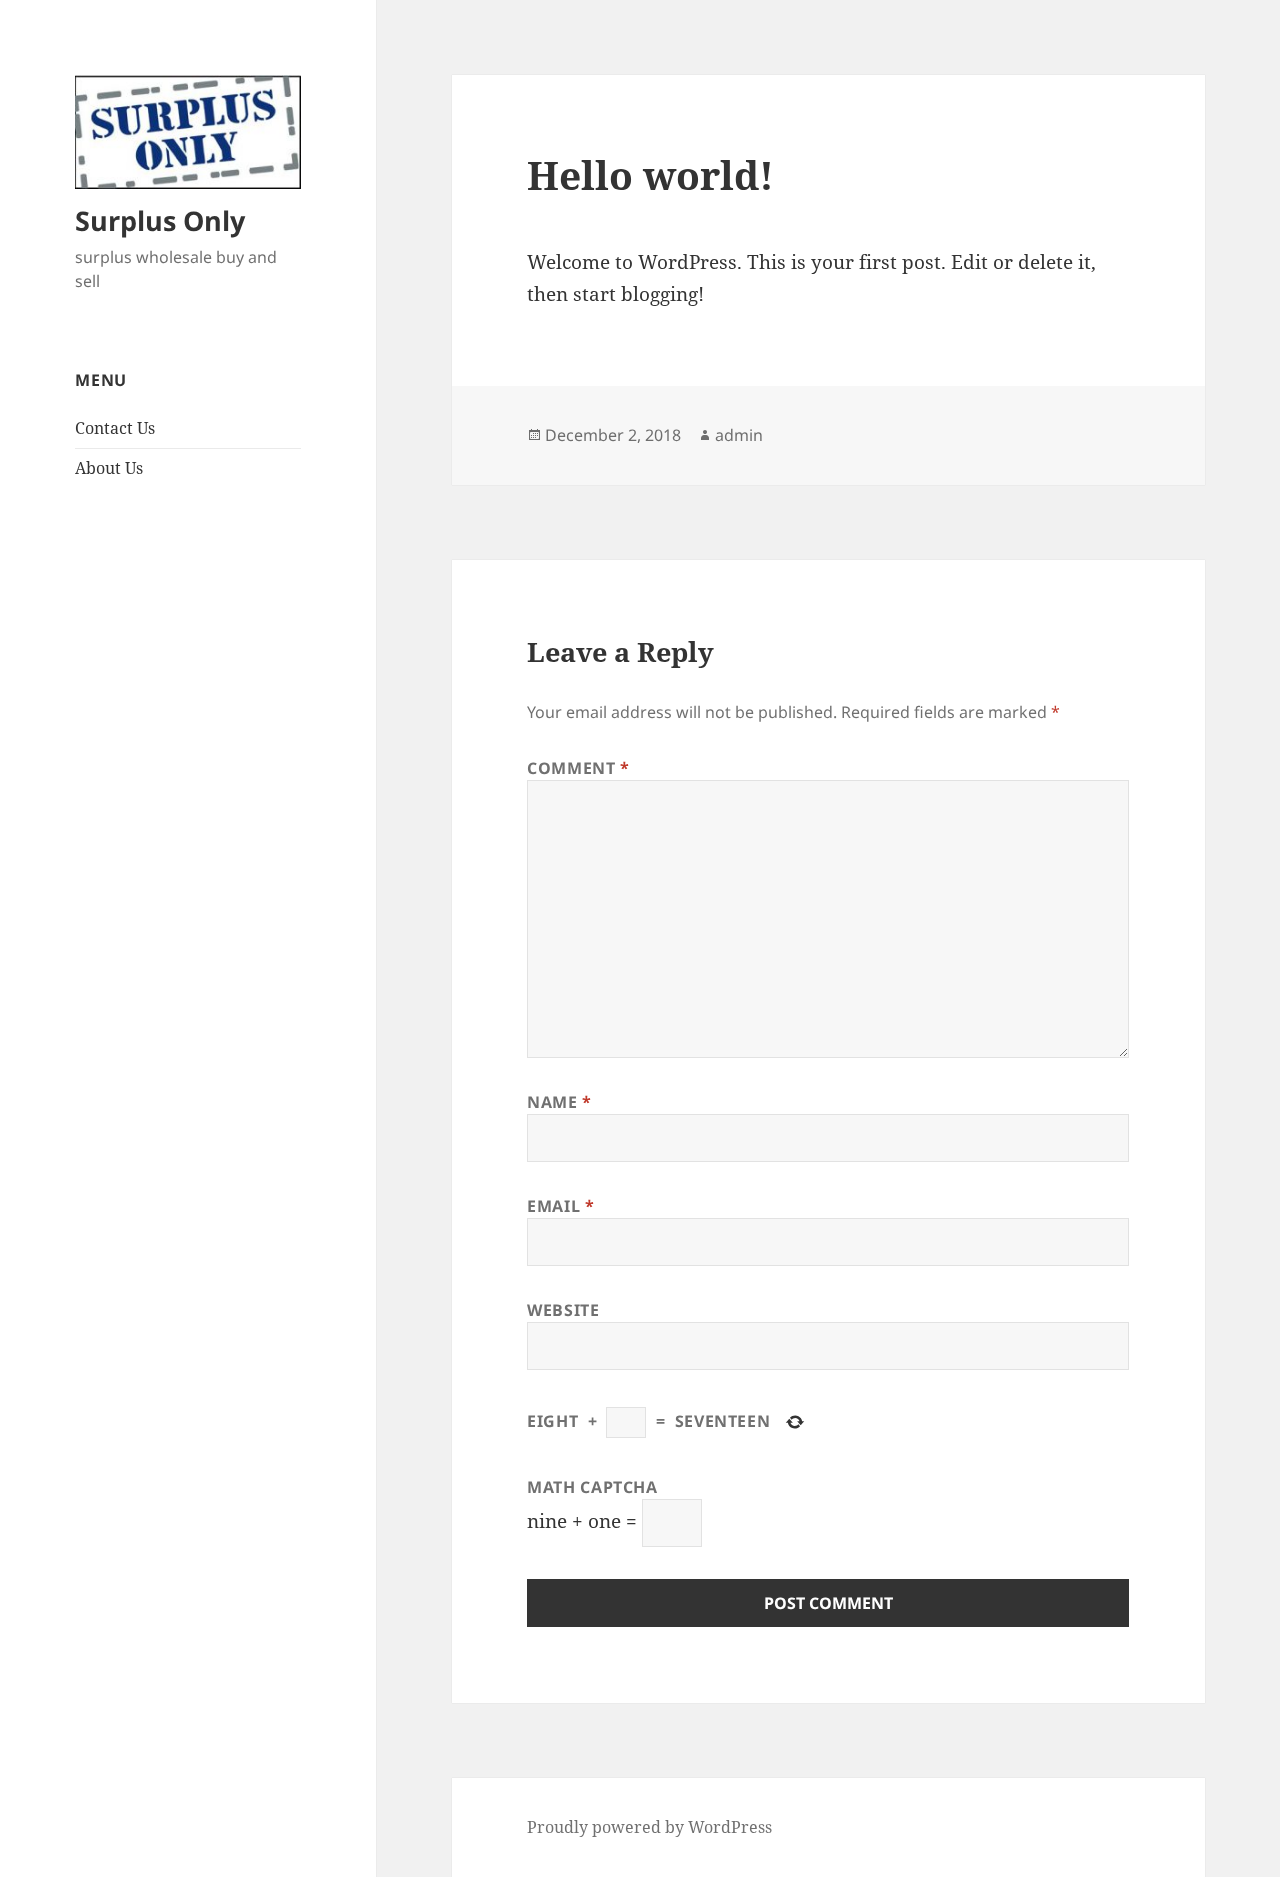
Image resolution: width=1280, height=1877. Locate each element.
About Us (109, 468)
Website (563, 1310)
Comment (578, 768)
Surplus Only (160, 220)
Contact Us (115, 428)
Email (560, 1206)
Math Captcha (592, 1487)
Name (559, 1102)
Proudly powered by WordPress (649, 1827)
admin (739, 435)
